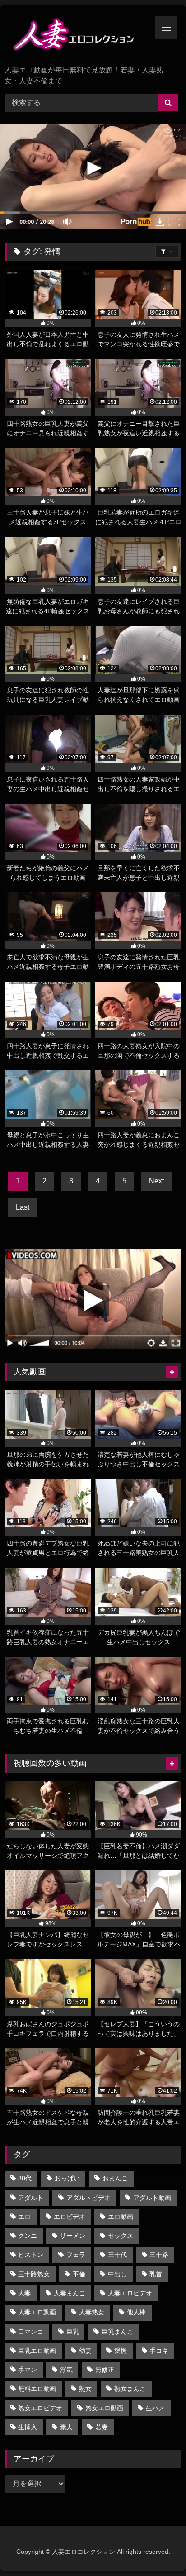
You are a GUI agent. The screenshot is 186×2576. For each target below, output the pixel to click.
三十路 (159, 2255)
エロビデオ (70, 2217)
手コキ (159, 2351)
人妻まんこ (70, 2293)
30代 (25, 2178)
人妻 (24, 2293)
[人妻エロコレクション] (76, 36)
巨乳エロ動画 (37, 2351)
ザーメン (73, 2236)
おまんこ (115, 2178)
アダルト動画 (152, 2198)
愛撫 (121, 2351)
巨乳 (73, 2332)
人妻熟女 (92, 2312)
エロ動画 (121, 2217)
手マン (28, 2370)
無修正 (105, 2370)
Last (23, 1207)
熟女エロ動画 (104, 2408)
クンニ (28, 2236)
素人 (66, 2427)
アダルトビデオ (88, 2198)
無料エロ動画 (37, 2389)
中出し (117, 2274)
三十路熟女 (34, 2274)
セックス (121, 2236)
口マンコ (31, 2332)
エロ (24, 2217)
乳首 (156, 2274)
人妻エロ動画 (37, 2312)
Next (156, 1181)
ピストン (31, 2255)
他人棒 (136, 2312)
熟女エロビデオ (40, 2408)
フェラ (76, 2255)
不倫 (79, 2274)
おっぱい (67, 2178)
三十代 (117, 2255)
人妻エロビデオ (130, 2293)
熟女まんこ (130, 2389)
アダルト (31, 2198)
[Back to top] (158, 2549)
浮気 (66, 2370)
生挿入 (28, 2427)
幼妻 (85, 2351)
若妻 (102, 2427)
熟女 (85, 2389)
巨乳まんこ (117, 2332)
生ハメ (155, 2408)
